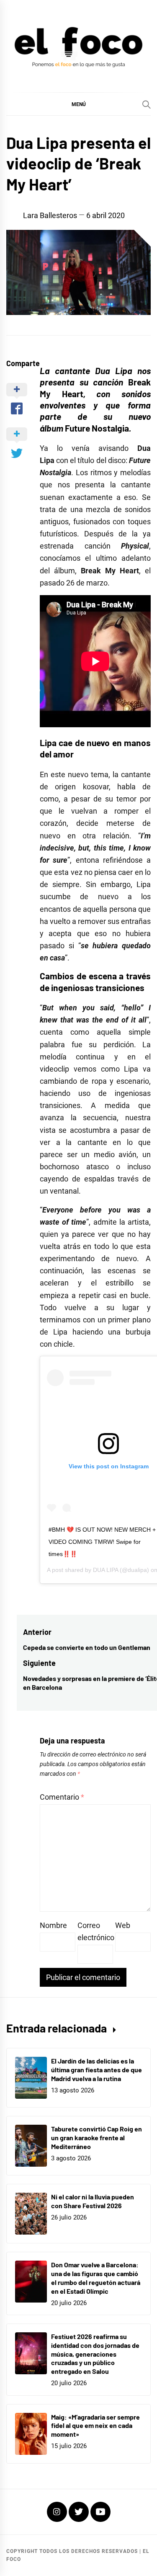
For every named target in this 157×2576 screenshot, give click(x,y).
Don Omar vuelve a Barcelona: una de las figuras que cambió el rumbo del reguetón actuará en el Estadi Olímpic (96, 2278)
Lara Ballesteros (50, 215)
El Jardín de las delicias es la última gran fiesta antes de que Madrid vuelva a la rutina (97, 2070)
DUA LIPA (106, 1570)
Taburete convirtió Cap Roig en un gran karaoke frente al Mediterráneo (97, 2138)
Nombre (53, 1925)
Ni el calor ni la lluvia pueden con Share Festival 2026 (93, 2201)
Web (123, 1925)
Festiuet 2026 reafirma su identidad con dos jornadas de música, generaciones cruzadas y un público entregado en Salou (95, 2354)
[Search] (147, 104)
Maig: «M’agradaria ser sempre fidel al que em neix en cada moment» (95, 2426)
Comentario (62, 1797)
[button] (78, 104)
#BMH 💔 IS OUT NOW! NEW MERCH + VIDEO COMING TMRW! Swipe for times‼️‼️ (102, 1542)
